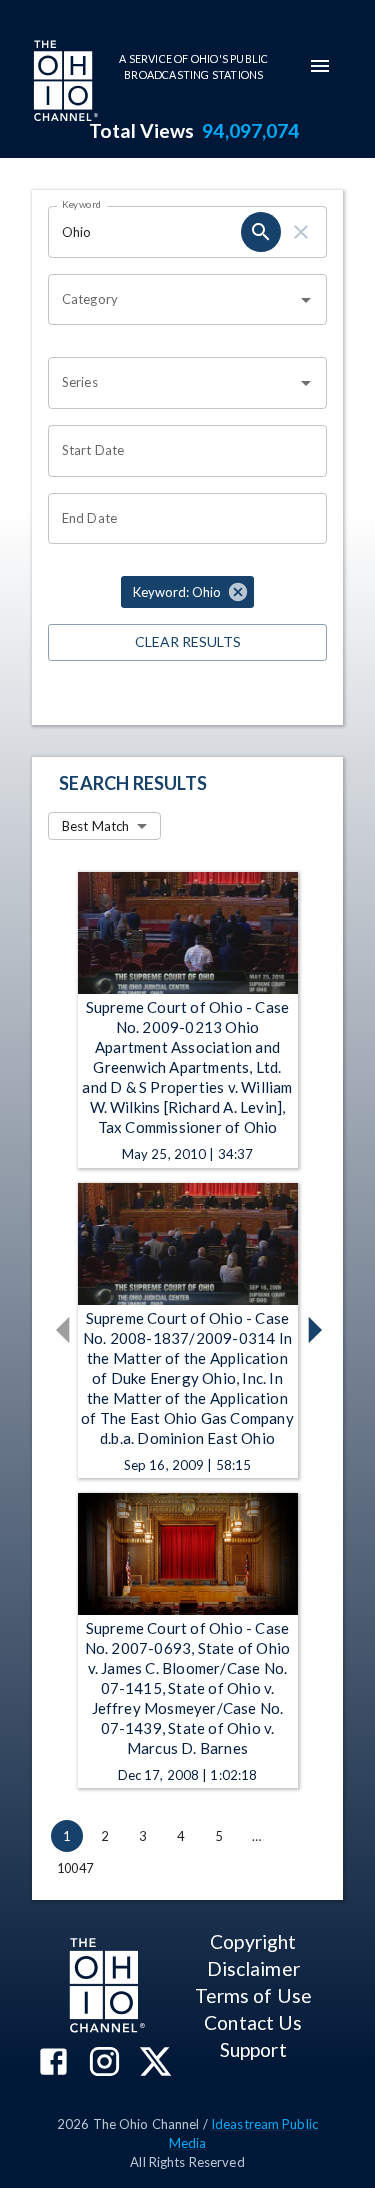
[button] (187, 592)
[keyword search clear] (301, 232)
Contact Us (253, 2022)
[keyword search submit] (261, 232)
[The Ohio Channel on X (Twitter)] (155, 2063)
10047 (75, 1868)
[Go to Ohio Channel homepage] (64, 83)
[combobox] (172, 300)
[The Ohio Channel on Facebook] (53, 2063)
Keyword (82, 204)
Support (253, 2049)
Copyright (253, 1941)
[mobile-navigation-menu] (320, 66)
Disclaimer (253, 1968)
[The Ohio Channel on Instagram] (104, 2063)
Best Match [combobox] (95, 826)
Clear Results (188, 641)
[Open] (306, 300)
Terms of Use (253, 1995)
